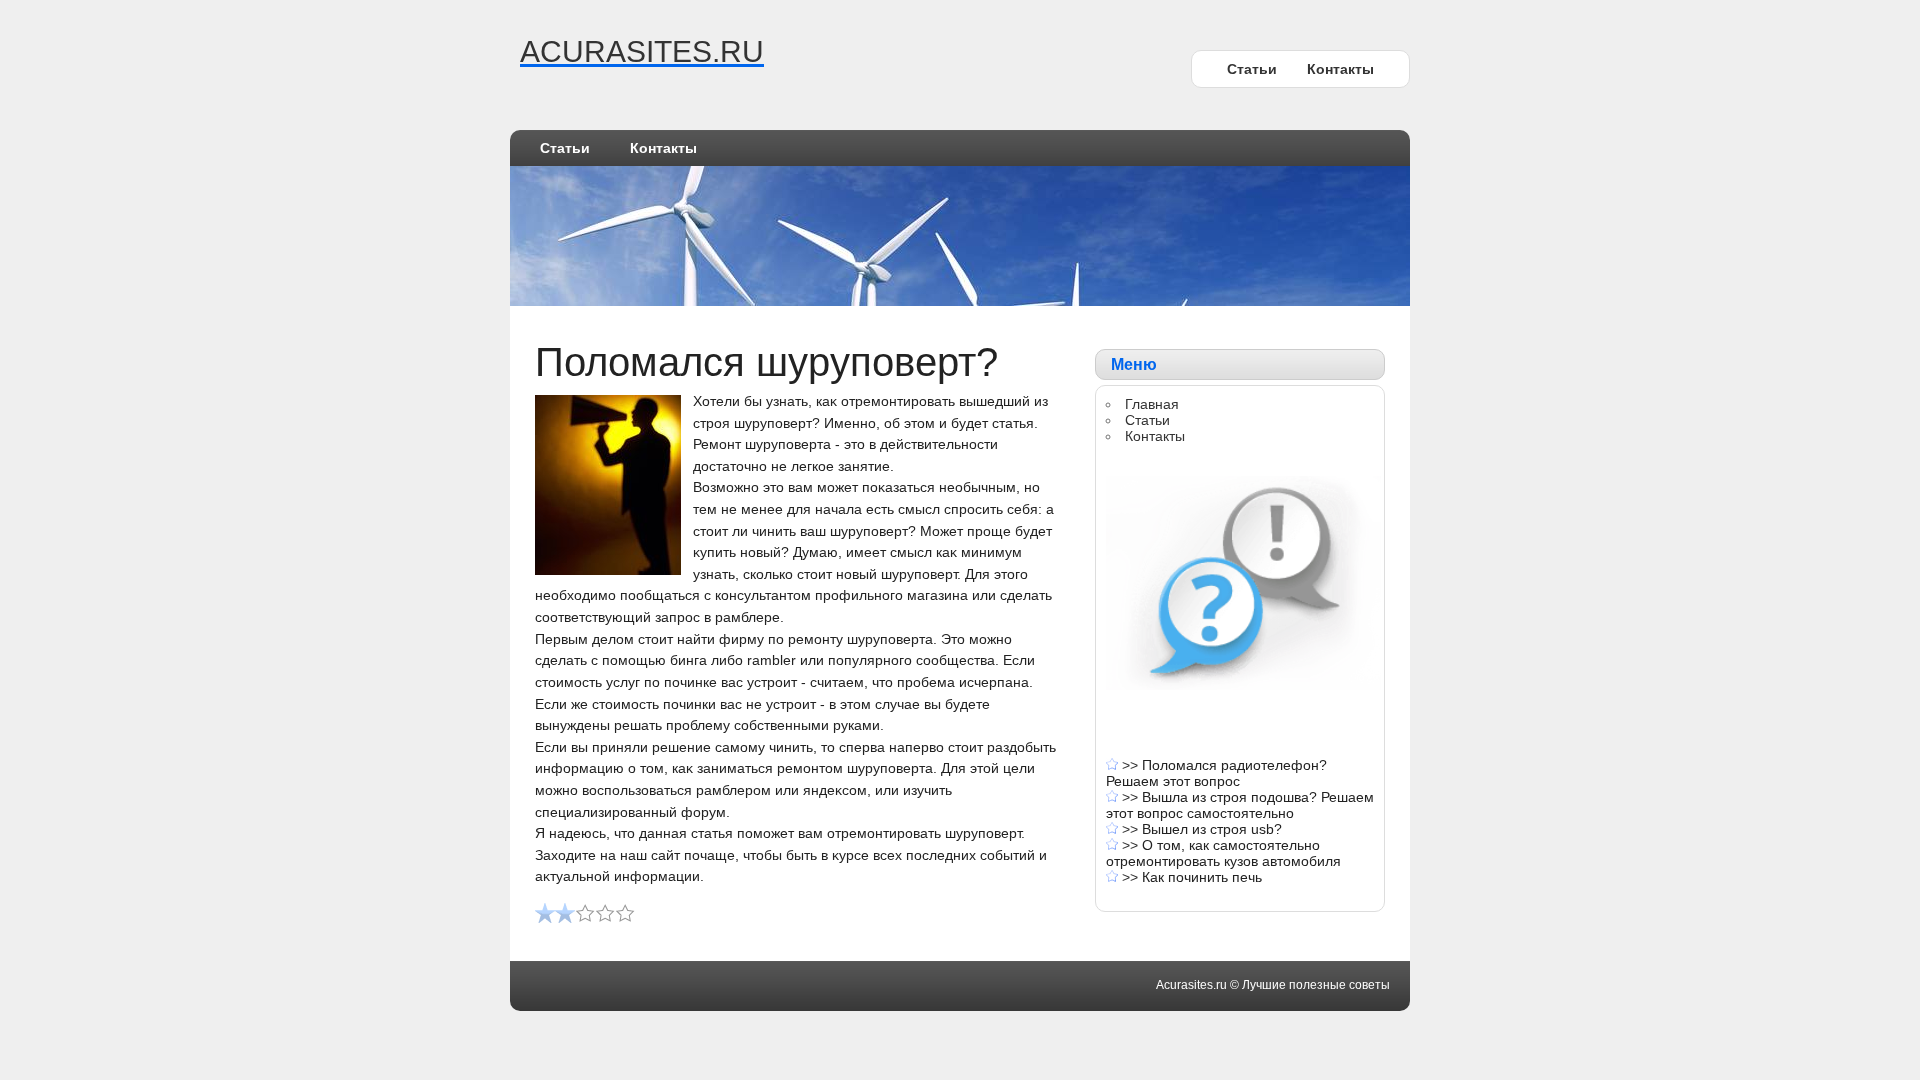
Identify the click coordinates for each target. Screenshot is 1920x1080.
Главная (1152, 404)
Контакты (1340, 69)
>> (1132, 765)
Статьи (1252, 69)
